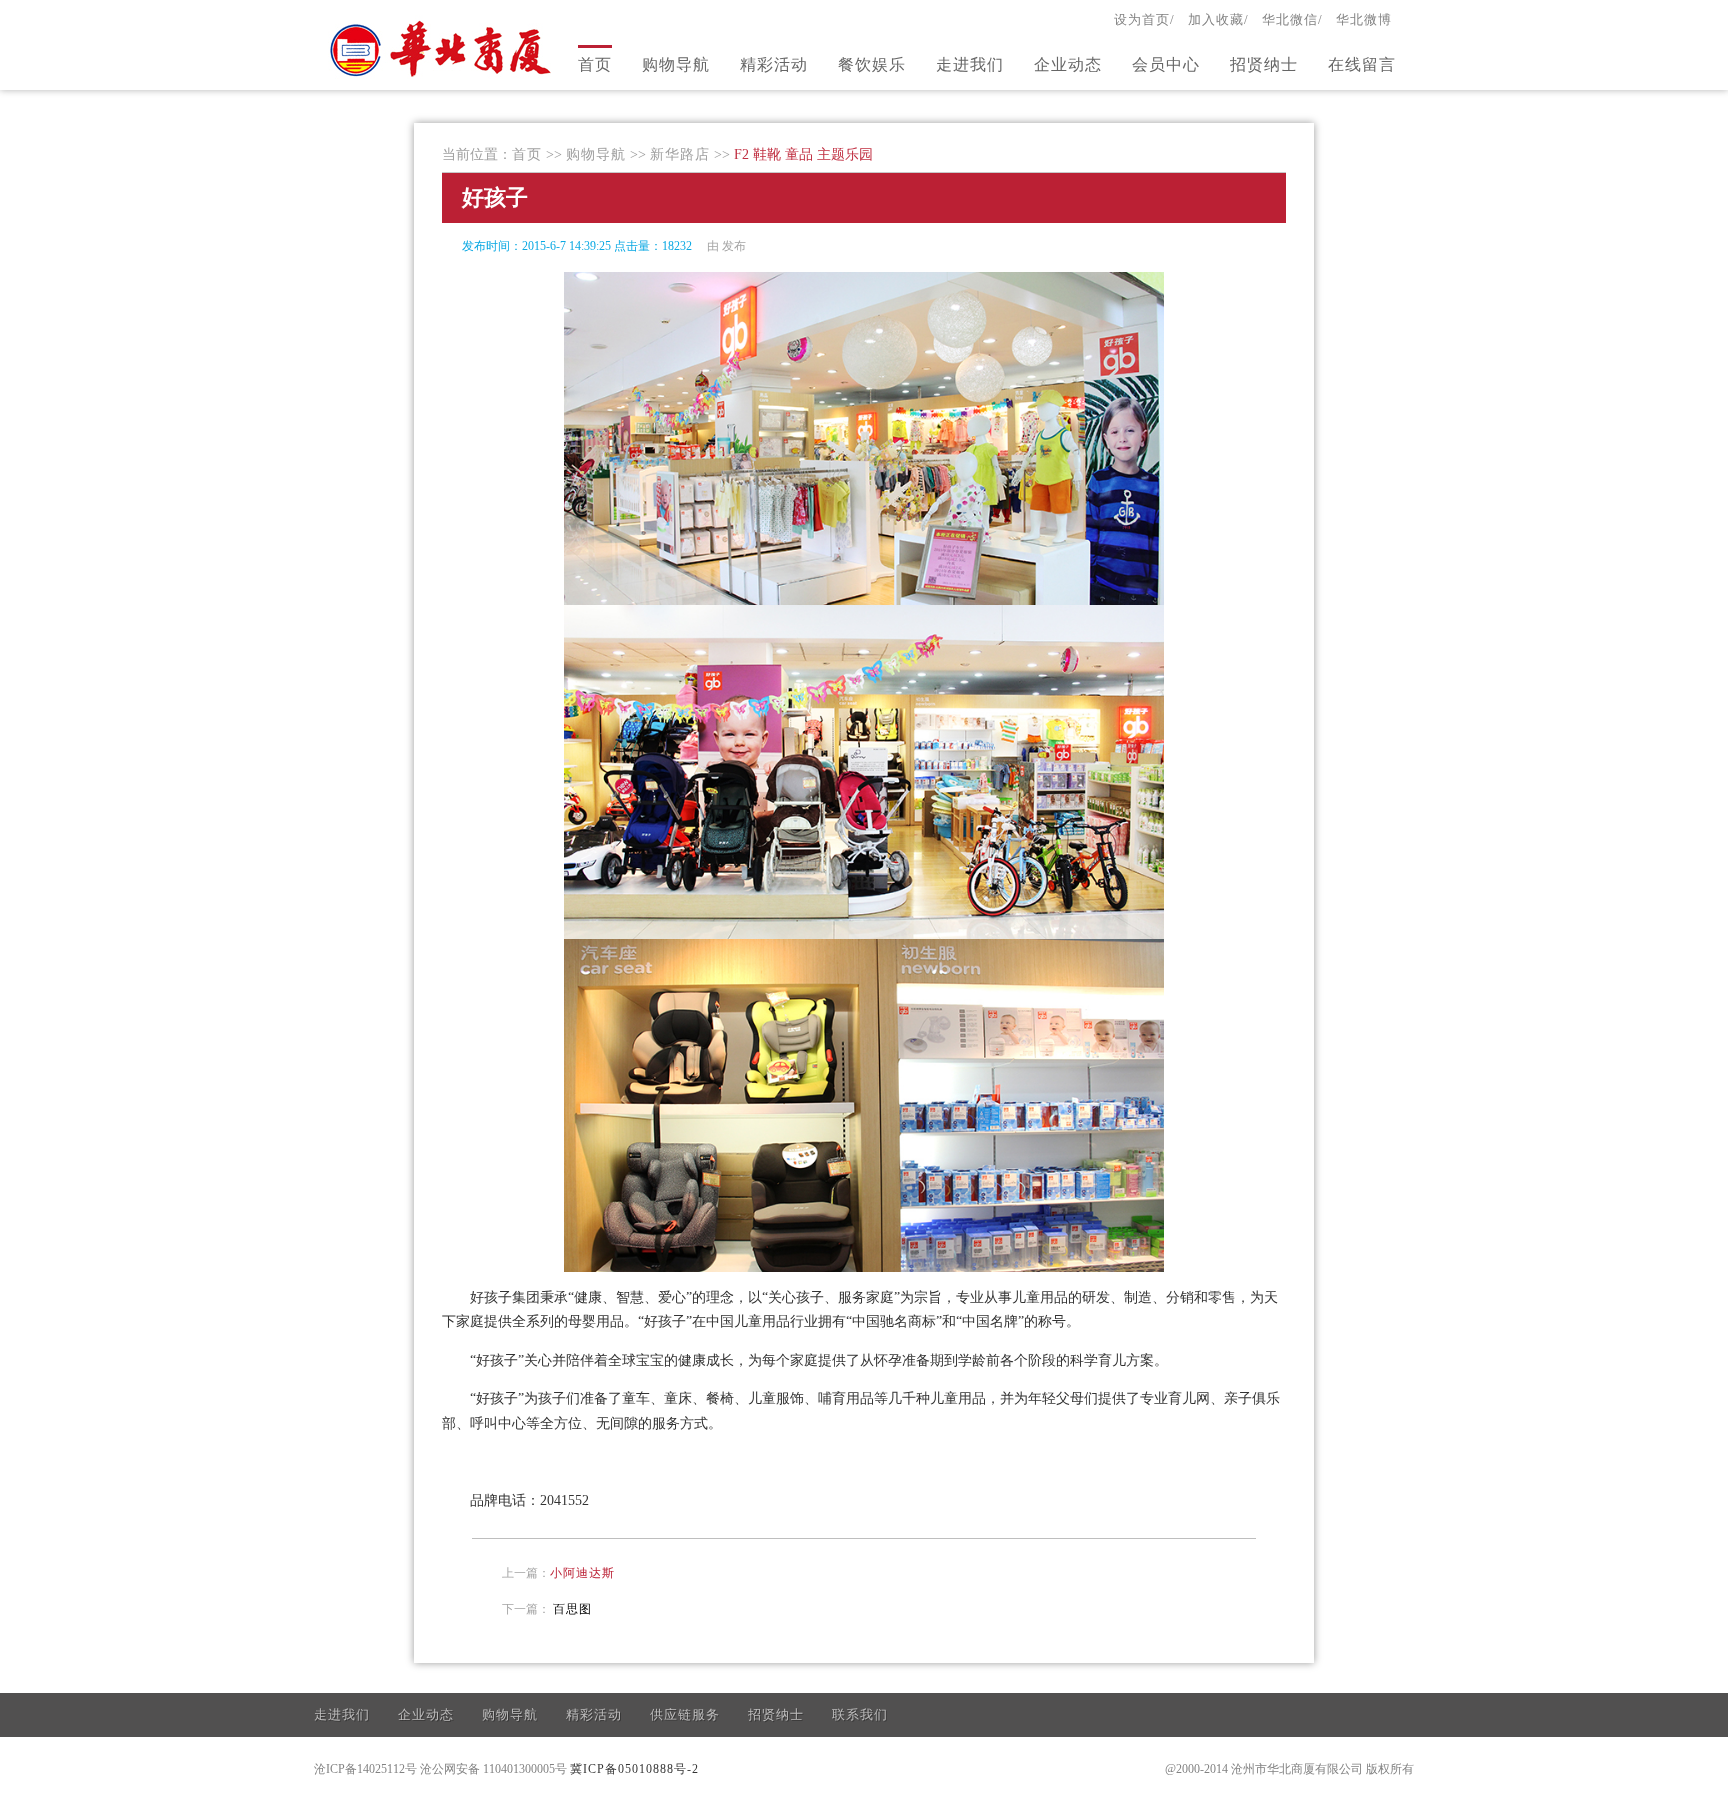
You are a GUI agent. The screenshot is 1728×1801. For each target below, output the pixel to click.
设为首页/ (1144, 19)
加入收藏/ (1218, 19)
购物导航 (676, 64)
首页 (595, 64)
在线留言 (1362, 64)
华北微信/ (1292, 19)
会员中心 (1166, 64)
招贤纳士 (1264, 64)
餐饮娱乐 (872, 64)
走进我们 (970, 64)
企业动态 (1068, 64)
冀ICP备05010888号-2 (634, 1769)
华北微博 (1364, 19)
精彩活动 (774, 64)
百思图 (572, 1609)
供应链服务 (685, 1714)
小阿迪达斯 (582, 1573)
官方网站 (443, 48)
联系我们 (860, 1714)
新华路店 (680, 154)
